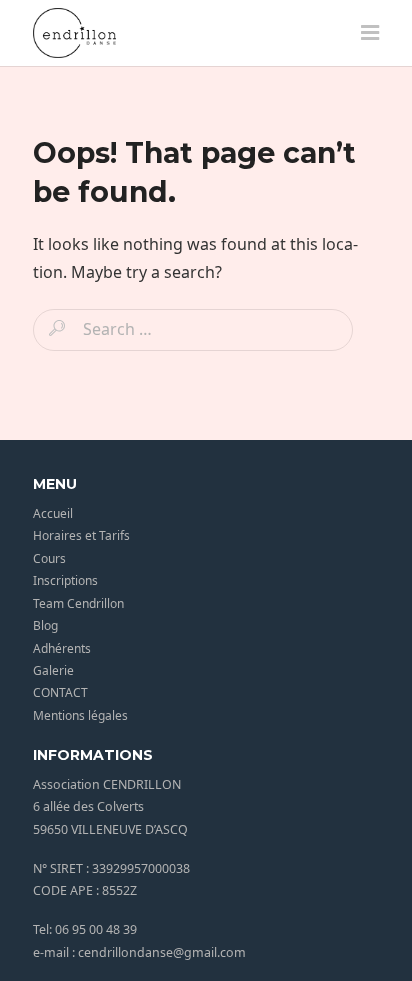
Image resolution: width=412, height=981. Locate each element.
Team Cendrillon (78, 603)
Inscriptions (65, 580)
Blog (45, 625)
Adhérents (62, 648)
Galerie (53, 670)
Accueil (53, 513)
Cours (49, 558)
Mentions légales (80, 715)
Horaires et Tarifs (81, 535)
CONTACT (60, 692)
